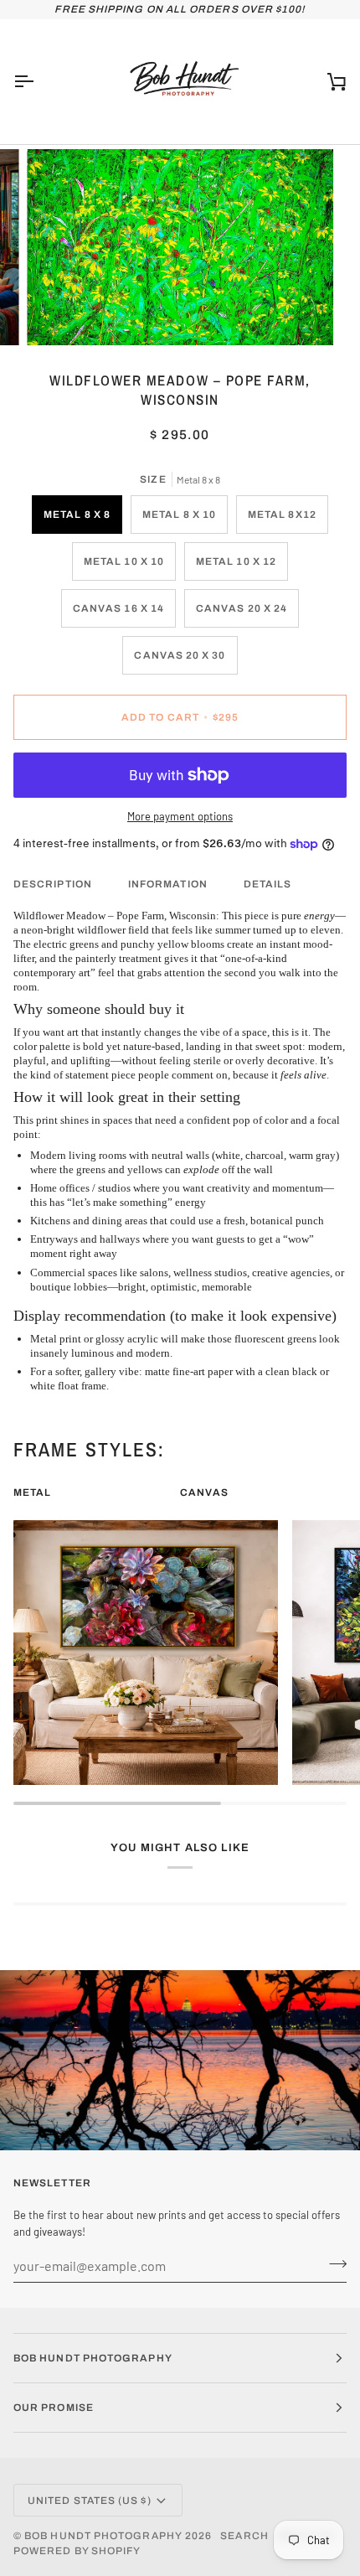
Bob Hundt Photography (103, 2536)
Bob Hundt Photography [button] (93, 2358)
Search (244, 2536)
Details (268, 884)
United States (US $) (90, 2501)
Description (53, 884)
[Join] (333, 2263)
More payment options (180, 816)
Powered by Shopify (77, 2551)
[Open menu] (39, 82)
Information (168, 884)
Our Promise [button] (54, 2408)
